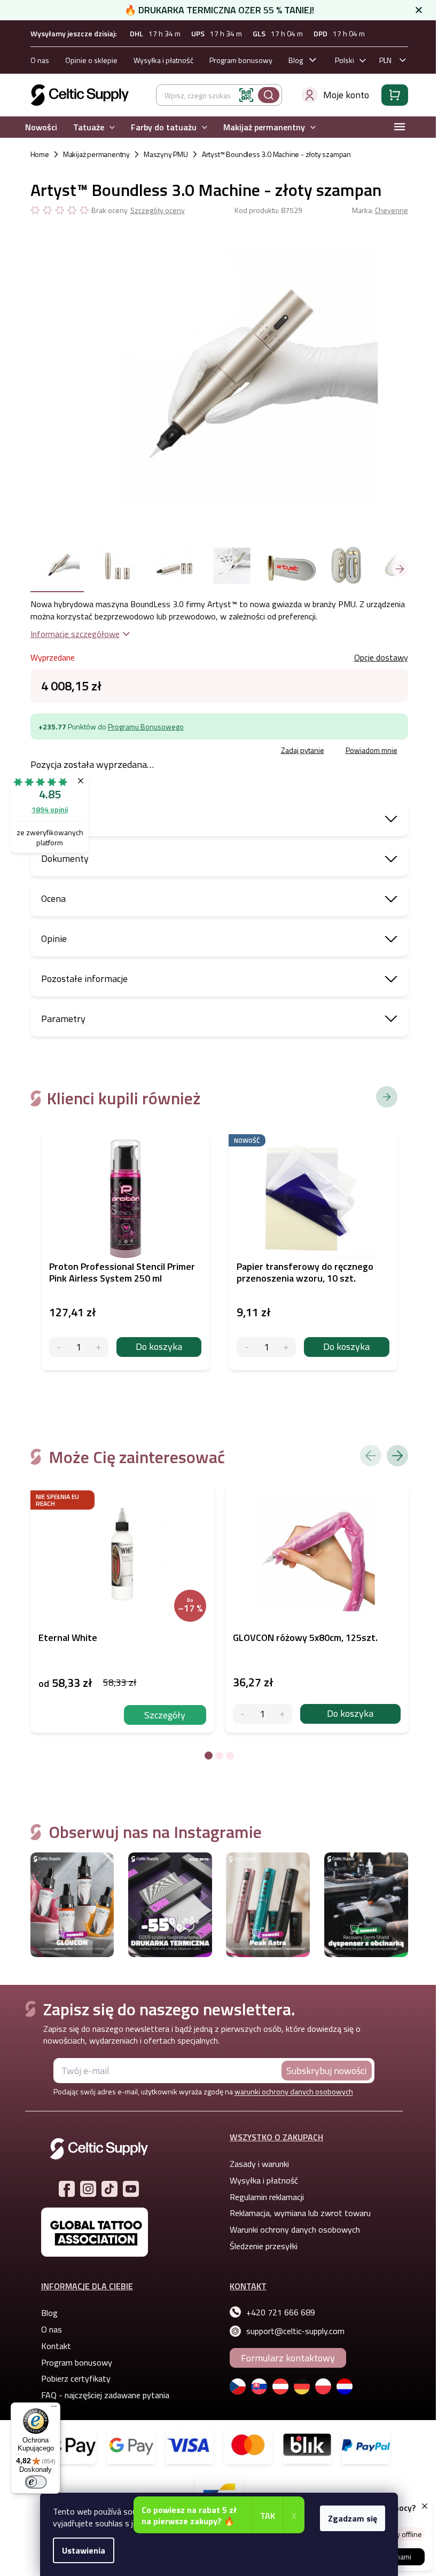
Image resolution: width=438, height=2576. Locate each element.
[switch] (36, 2482)
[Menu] (54, 2409)
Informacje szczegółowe (75, 634)
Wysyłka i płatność (163, 60)
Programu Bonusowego (146, 727)
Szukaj (269, 95)
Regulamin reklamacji (267, 2197)
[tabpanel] (122, 1609)
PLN (385, 60)
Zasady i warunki (259, 2164)
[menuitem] (41, 127)
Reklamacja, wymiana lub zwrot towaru (300, 2213)
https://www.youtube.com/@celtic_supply (131, 2189)
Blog (296, 60)
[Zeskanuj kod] (246, 95)
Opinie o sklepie (91, 60)
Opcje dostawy (381, 657)
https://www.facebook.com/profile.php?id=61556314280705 (67, 2189)
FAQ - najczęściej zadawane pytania (105, 2395)
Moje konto (346, 95)
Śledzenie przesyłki (264, 2246)
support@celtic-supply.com (295, 2331)
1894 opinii (50, 809)
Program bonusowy (241, 60)
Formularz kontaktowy (288, 2358)
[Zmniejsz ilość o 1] (243, 1714)
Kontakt (56, 2346)
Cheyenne (392, 210)
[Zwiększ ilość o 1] (282, 1714)
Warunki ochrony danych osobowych (295, 2229)
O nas (40, 60)
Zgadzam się (353, 2518)
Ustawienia (84, 2550)
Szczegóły (165, 1715)
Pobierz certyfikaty (76, 2378)
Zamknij (111, 752)
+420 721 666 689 (281, 2312)
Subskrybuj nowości (326, 2071)
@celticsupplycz (109, 2189)
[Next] (397, 1456)
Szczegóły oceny (158, 210)
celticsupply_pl (88, 2189)
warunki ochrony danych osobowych (294, 2091)
